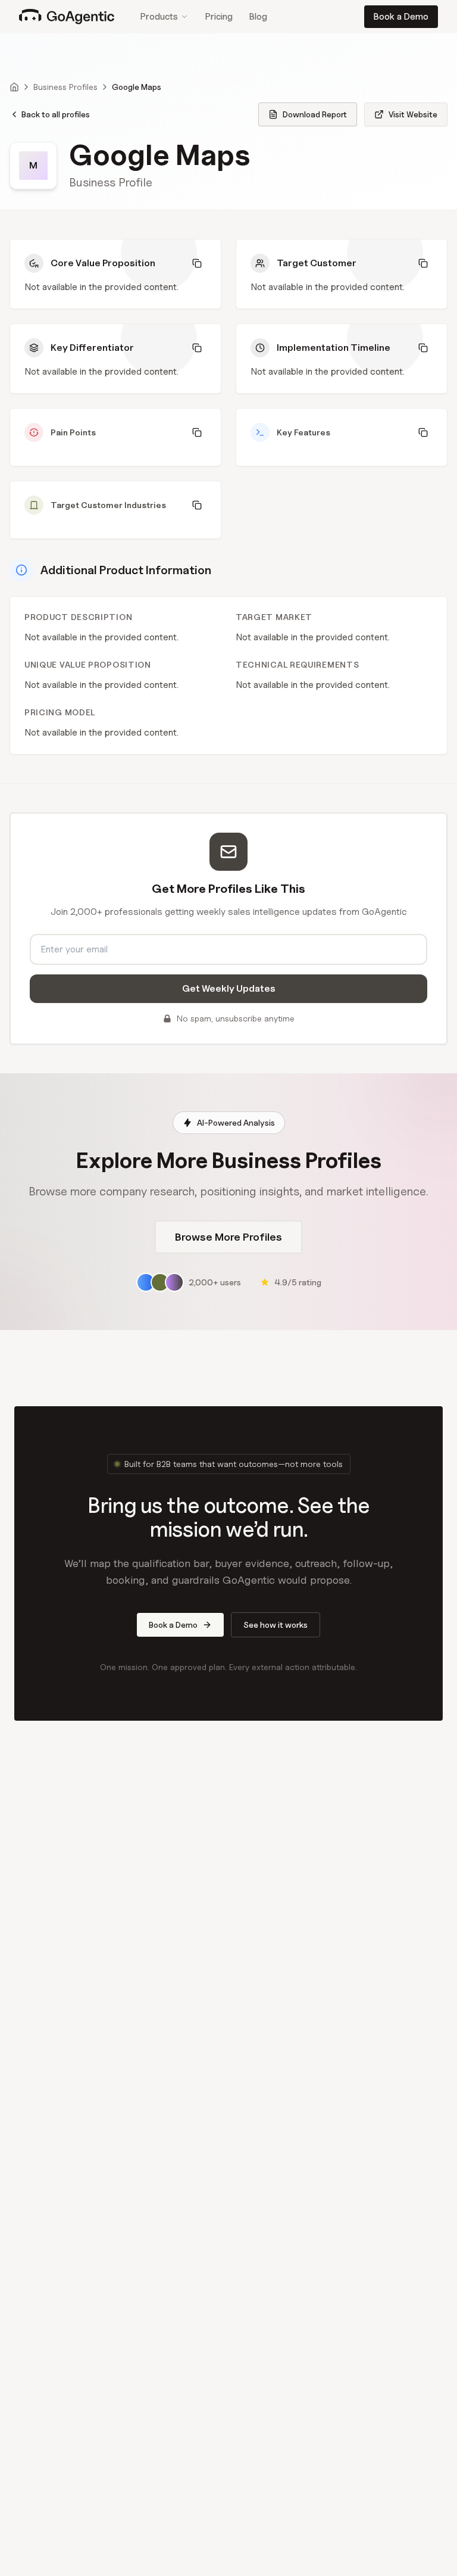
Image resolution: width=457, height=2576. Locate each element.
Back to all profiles (56, 114)
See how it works (276, 1625)
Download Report (315, 114)
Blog (258, 17)
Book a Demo (401, 17)
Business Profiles (65, 87)
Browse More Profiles (228, 1237)
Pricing (219, 17)
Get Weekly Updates (229, 988)
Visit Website (413, 114)
